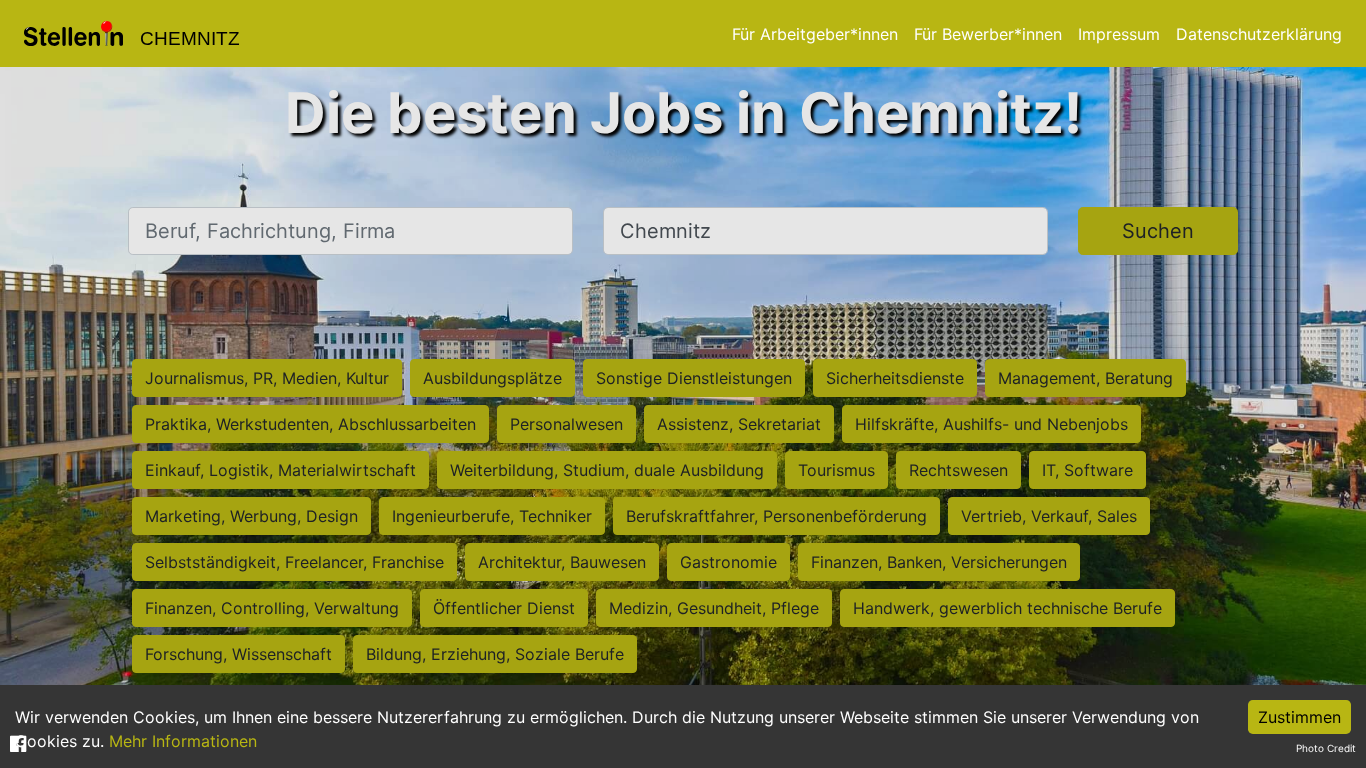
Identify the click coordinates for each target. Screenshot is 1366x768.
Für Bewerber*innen (988, 34)
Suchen (1158, 231)
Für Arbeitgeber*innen (815, 34)
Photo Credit (1326, 748)
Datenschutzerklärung (1259, 34)
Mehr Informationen (183, 741)
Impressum (1119, 34)
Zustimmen (1299, 717)
